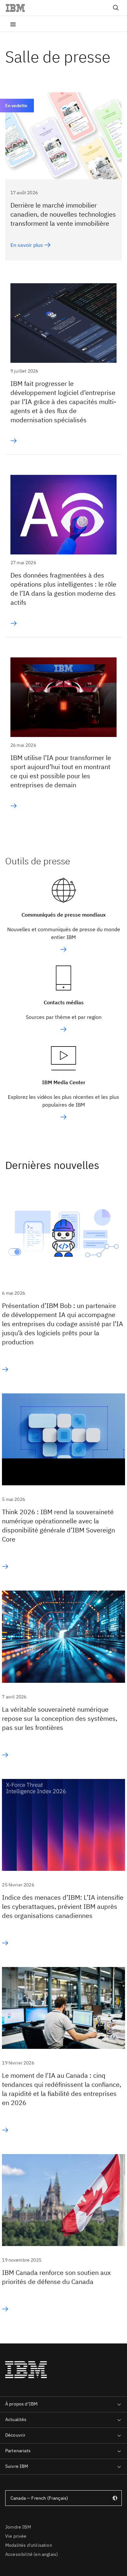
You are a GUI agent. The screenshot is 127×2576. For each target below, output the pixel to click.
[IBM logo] (18, 8)
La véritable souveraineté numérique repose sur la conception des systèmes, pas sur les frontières (60, 1718)
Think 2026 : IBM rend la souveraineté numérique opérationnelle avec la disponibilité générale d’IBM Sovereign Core (58, 1525)
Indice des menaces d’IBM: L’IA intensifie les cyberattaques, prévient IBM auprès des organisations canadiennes (63, 1906)
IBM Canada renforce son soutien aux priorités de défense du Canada (56, 2277)
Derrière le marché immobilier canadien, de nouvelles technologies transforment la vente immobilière (63, 214)
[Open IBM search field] (116, 8)
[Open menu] (13, 24)
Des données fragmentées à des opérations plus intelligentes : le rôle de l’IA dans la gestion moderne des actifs (63, 589)
